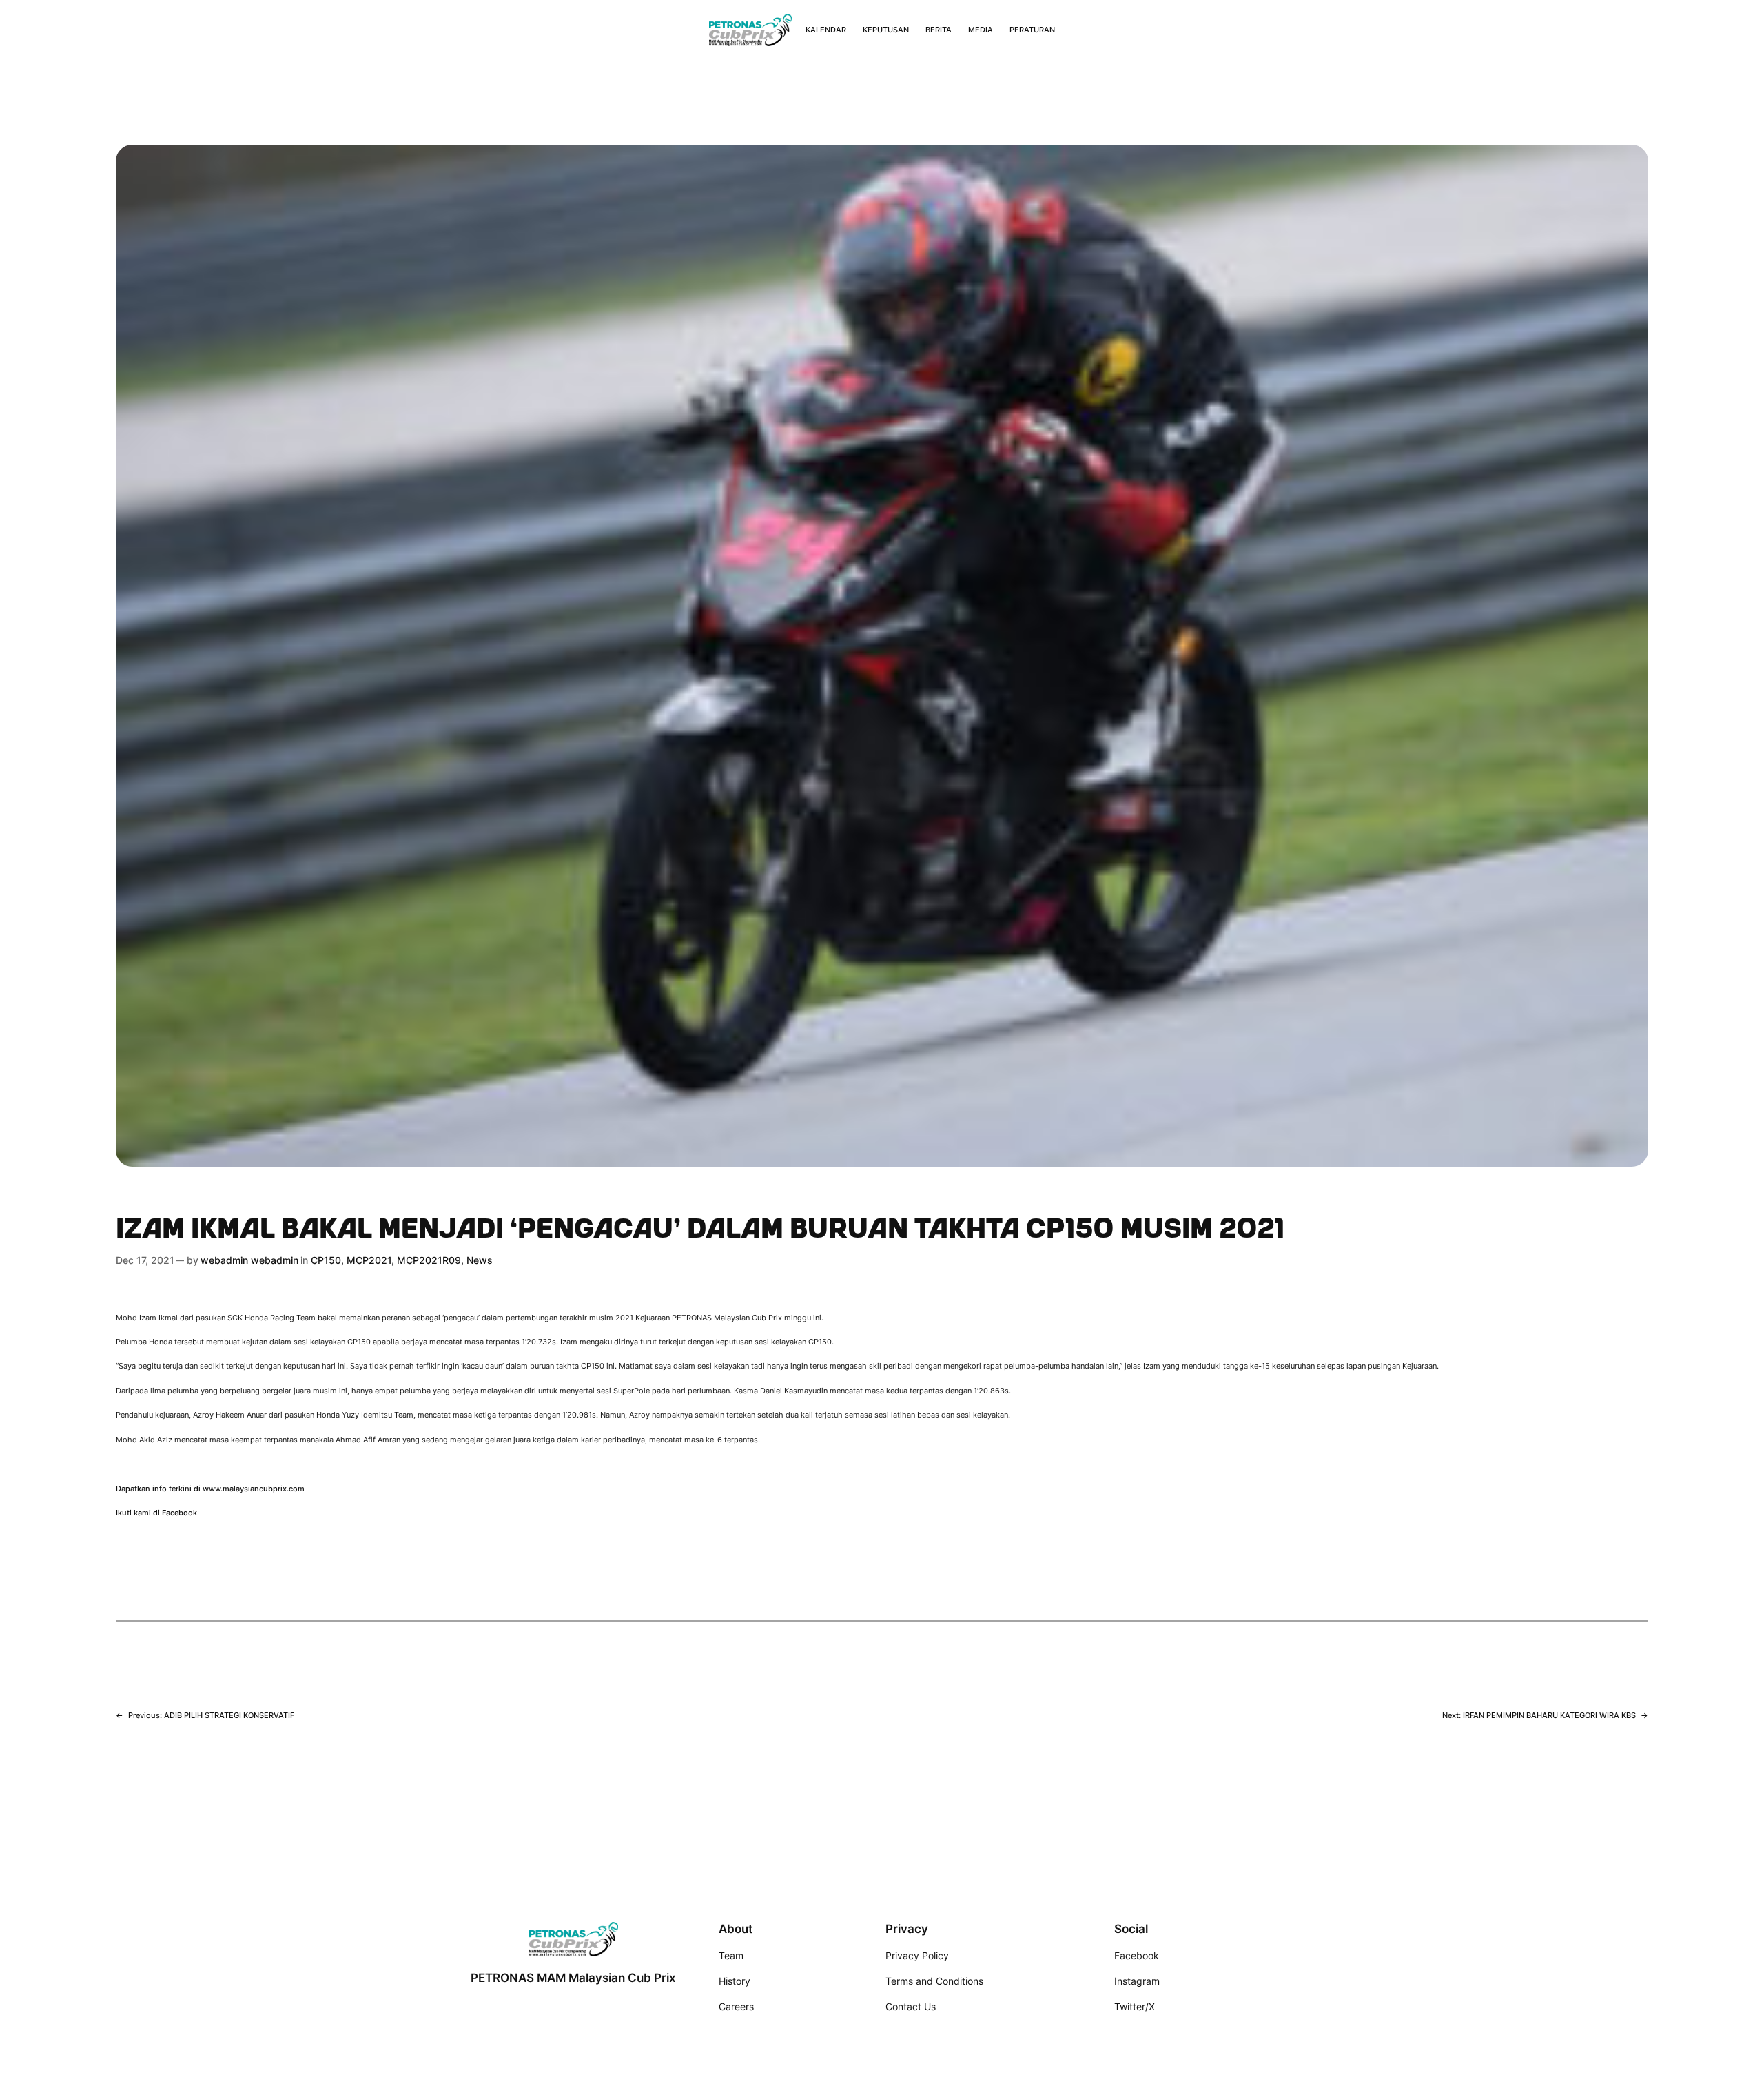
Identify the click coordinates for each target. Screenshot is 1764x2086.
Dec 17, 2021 (145, 1260)
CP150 (326, 1260)
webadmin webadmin (249, 1260)
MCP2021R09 (429, 1260)
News (480, 1260)
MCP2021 (369, 1260)
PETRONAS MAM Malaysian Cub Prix (573, 1978)
